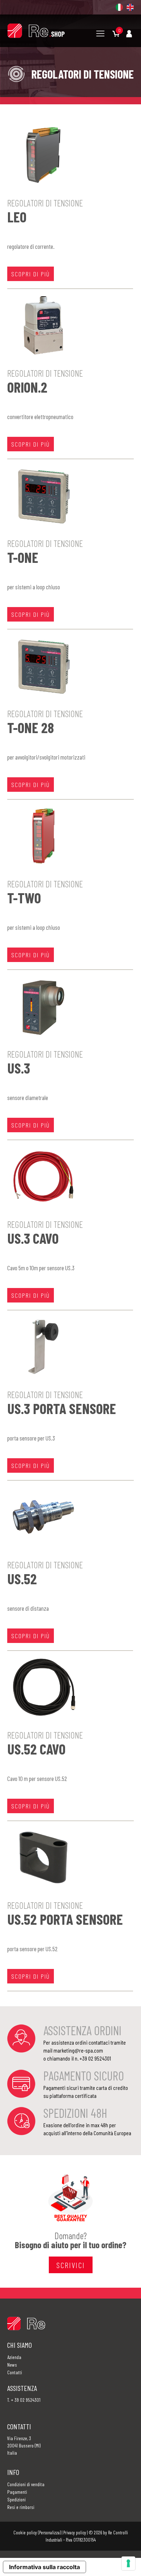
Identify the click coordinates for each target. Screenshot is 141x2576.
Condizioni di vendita (26, 2484)
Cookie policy (25, 2533)
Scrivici (71, 2265)
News (12, 2365)
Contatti (15, 2372)
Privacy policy (75, 2533)
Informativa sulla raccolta (44, 2567)
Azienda (14, 2357)
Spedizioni (16, 2499)
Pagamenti (17, 2492)
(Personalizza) (49, 2533)
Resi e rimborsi (21, 2507)
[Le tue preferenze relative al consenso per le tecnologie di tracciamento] (128, 2563)
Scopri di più (31, 274)
